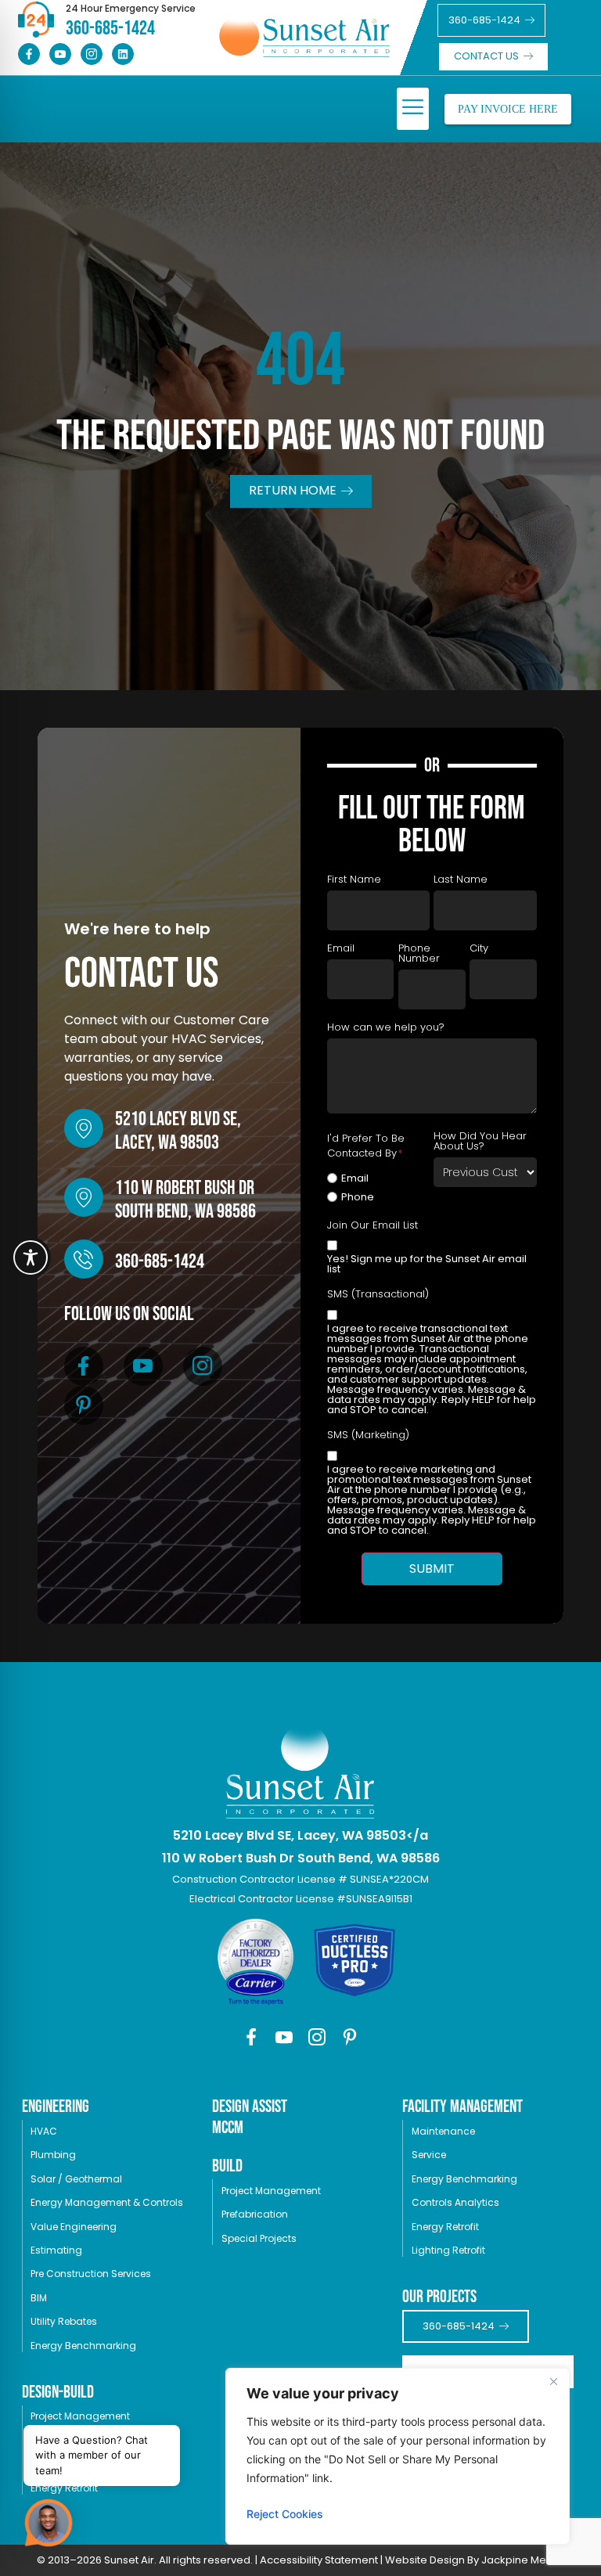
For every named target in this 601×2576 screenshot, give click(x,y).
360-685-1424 (160, 1262)
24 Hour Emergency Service (131, 8)
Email (355, 1178)
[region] (398, 2456)
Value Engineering (74, 2227)
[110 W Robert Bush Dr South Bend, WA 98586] (84, 1197)
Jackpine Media (522, 2560)
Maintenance (443, 2131)
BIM (39, 2298)
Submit (432, 1569)
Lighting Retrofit (448, 2250)
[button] (413, 109)
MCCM (228, 2128)
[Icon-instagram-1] (92, 54)
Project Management (80, 2416)
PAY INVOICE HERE (508, 109)
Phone (358, 1197)
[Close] (553, 2381)
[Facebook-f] (29, 54)
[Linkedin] (123, 54)
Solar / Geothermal (76, 2179)
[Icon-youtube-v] (60, 54)
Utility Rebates (64, 2321)
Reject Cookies (285, 2514)
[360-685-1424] (84, 1259)
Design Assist (250, 2107)
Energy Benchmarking (83, 2346)
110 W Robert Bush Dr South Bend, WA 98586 (185, 1200)
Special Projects (259, 2238)
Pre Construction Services (91, 2274)
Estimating (56, 2250)
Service (429, 2155)
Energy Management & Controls (107, 2202)
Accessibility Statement (319, 2560)
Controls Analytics (455, 2202)
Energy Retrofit (445, 2227)
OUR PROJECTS (439, 2297)
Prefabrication (255, 2214)
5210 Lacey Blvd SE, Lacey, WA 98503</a (300, 1835)
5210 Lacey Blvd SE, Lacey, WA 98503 (178, 1131)
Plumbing (53, 2155)
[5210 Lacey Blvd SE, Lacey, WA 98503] (84, 1128)
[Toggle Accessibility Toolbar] (31, 1257)
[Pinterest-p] (84, 1405)
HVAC (44, 2131)
